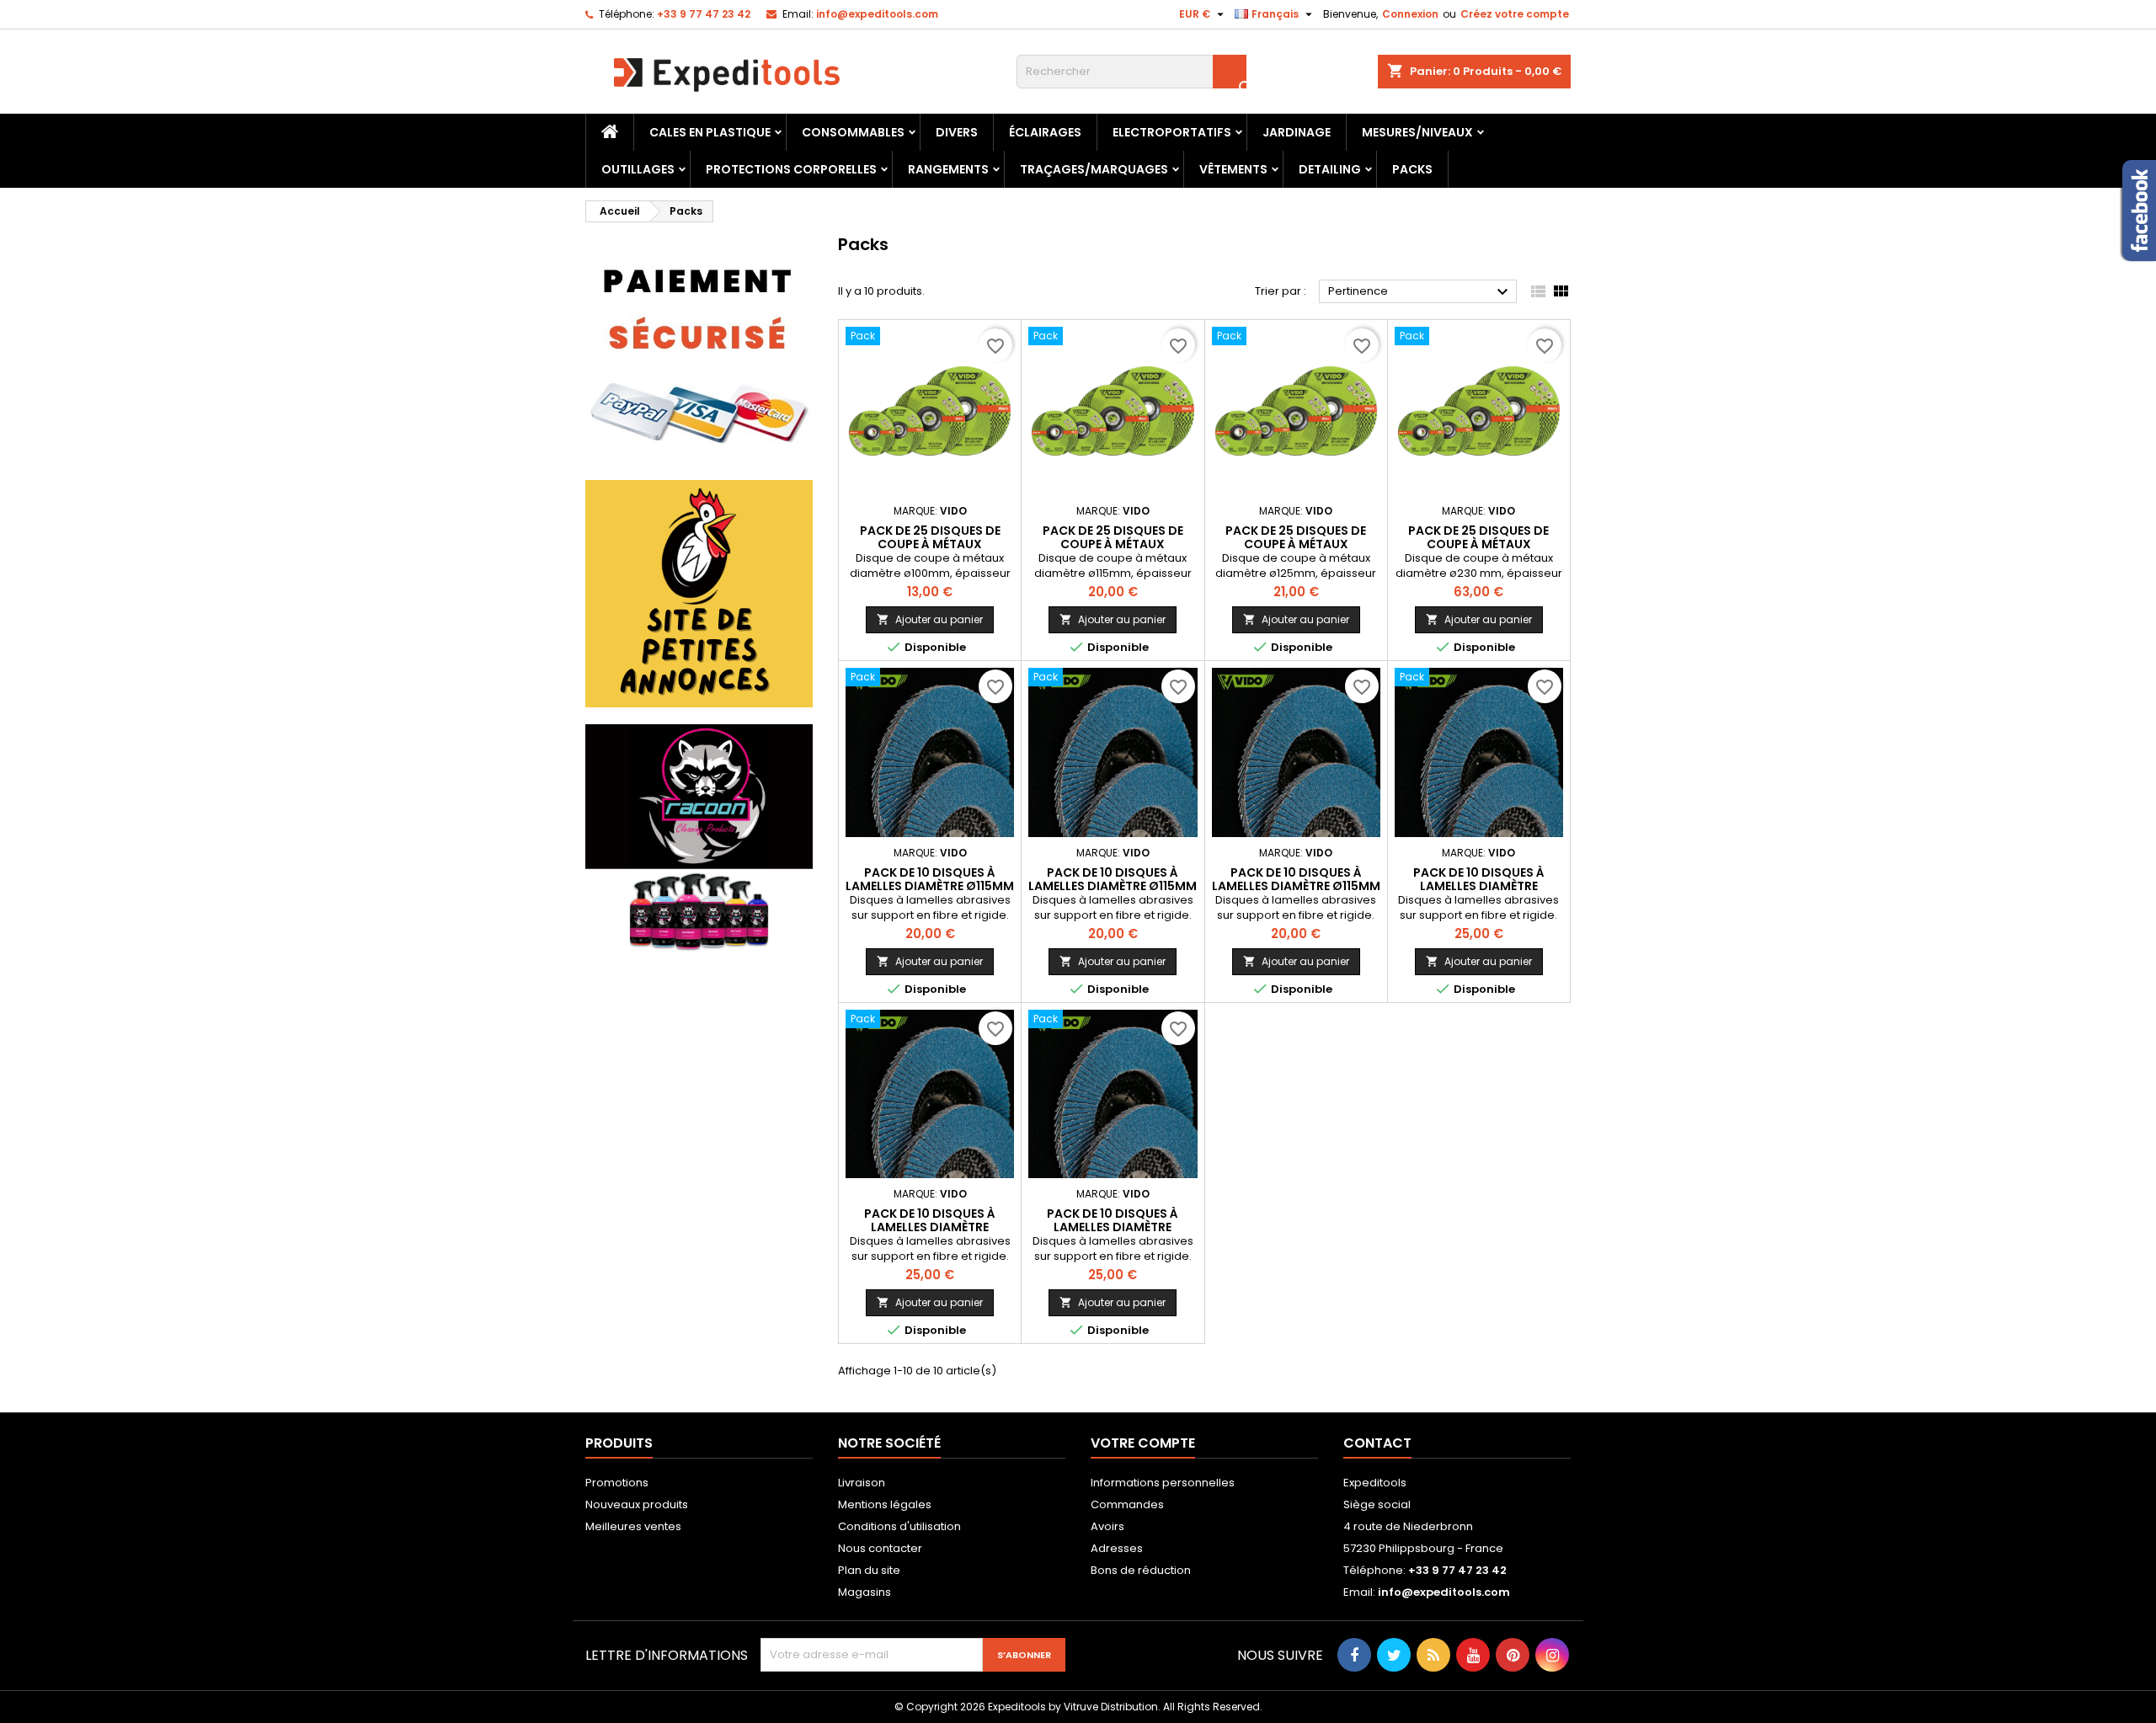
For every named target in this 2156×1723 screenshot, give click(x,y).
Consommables (853, 132)
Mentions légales (885, 1504)
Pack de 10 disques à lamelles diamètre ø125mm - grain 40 (1479, 886)
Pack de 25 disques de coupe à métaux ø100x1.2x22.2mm (930, 544)
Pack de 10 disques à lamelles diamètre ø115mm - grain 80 (1296, 886)
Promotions (617, 1483)
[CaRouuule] (699, 593)
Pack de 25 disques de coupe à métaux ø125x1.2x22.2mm (1296, 544)
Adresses (1117, 1548)
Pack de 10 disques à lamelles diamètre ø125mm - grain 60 (930, 1227)
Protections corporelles (791, 169)
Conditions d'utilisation (899, 1526)
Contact (1377, 1443)
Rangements (948, 169)
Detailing (1330, 169)
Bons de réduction (1141, 1570)
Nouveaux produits (637, 1504)
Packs (1412, 169)
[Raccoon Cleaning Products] (699, 837)
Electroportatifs (1172, 132)
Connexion (1410, 14)
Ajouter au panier (930, 619)
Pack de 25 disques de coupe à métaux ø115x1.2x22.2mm (1113, 544)
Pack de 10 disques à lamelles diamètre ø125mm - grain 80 (1113, 1227)
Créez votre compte (1515, 14)
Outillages (638, 169)
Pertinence (1420, 292)
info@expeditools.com (877, 14)
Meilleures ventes (633, 1526)
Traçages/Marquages (1094, 169)
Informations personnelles (1163, 1483)
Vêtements (1233, 169)
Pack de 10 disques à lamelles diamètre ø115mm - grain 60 (1113, 886)
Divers (957, 132)
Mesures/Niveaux (1417, 132)
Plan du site (869, 1570)
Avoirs (1107, 1526)
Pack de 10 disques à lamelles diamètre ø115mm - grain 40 (930, 886)
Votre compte (1143, 1443)
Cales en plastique (710, 132)
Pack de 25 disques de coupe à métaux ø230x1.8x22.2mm (1478, 544)
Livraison (862, 1483)
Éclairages (1045, 132)
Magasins (865, 1592)
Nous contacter (880, 1548)
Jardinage (1297, 132)
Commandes (1127, 1504)
